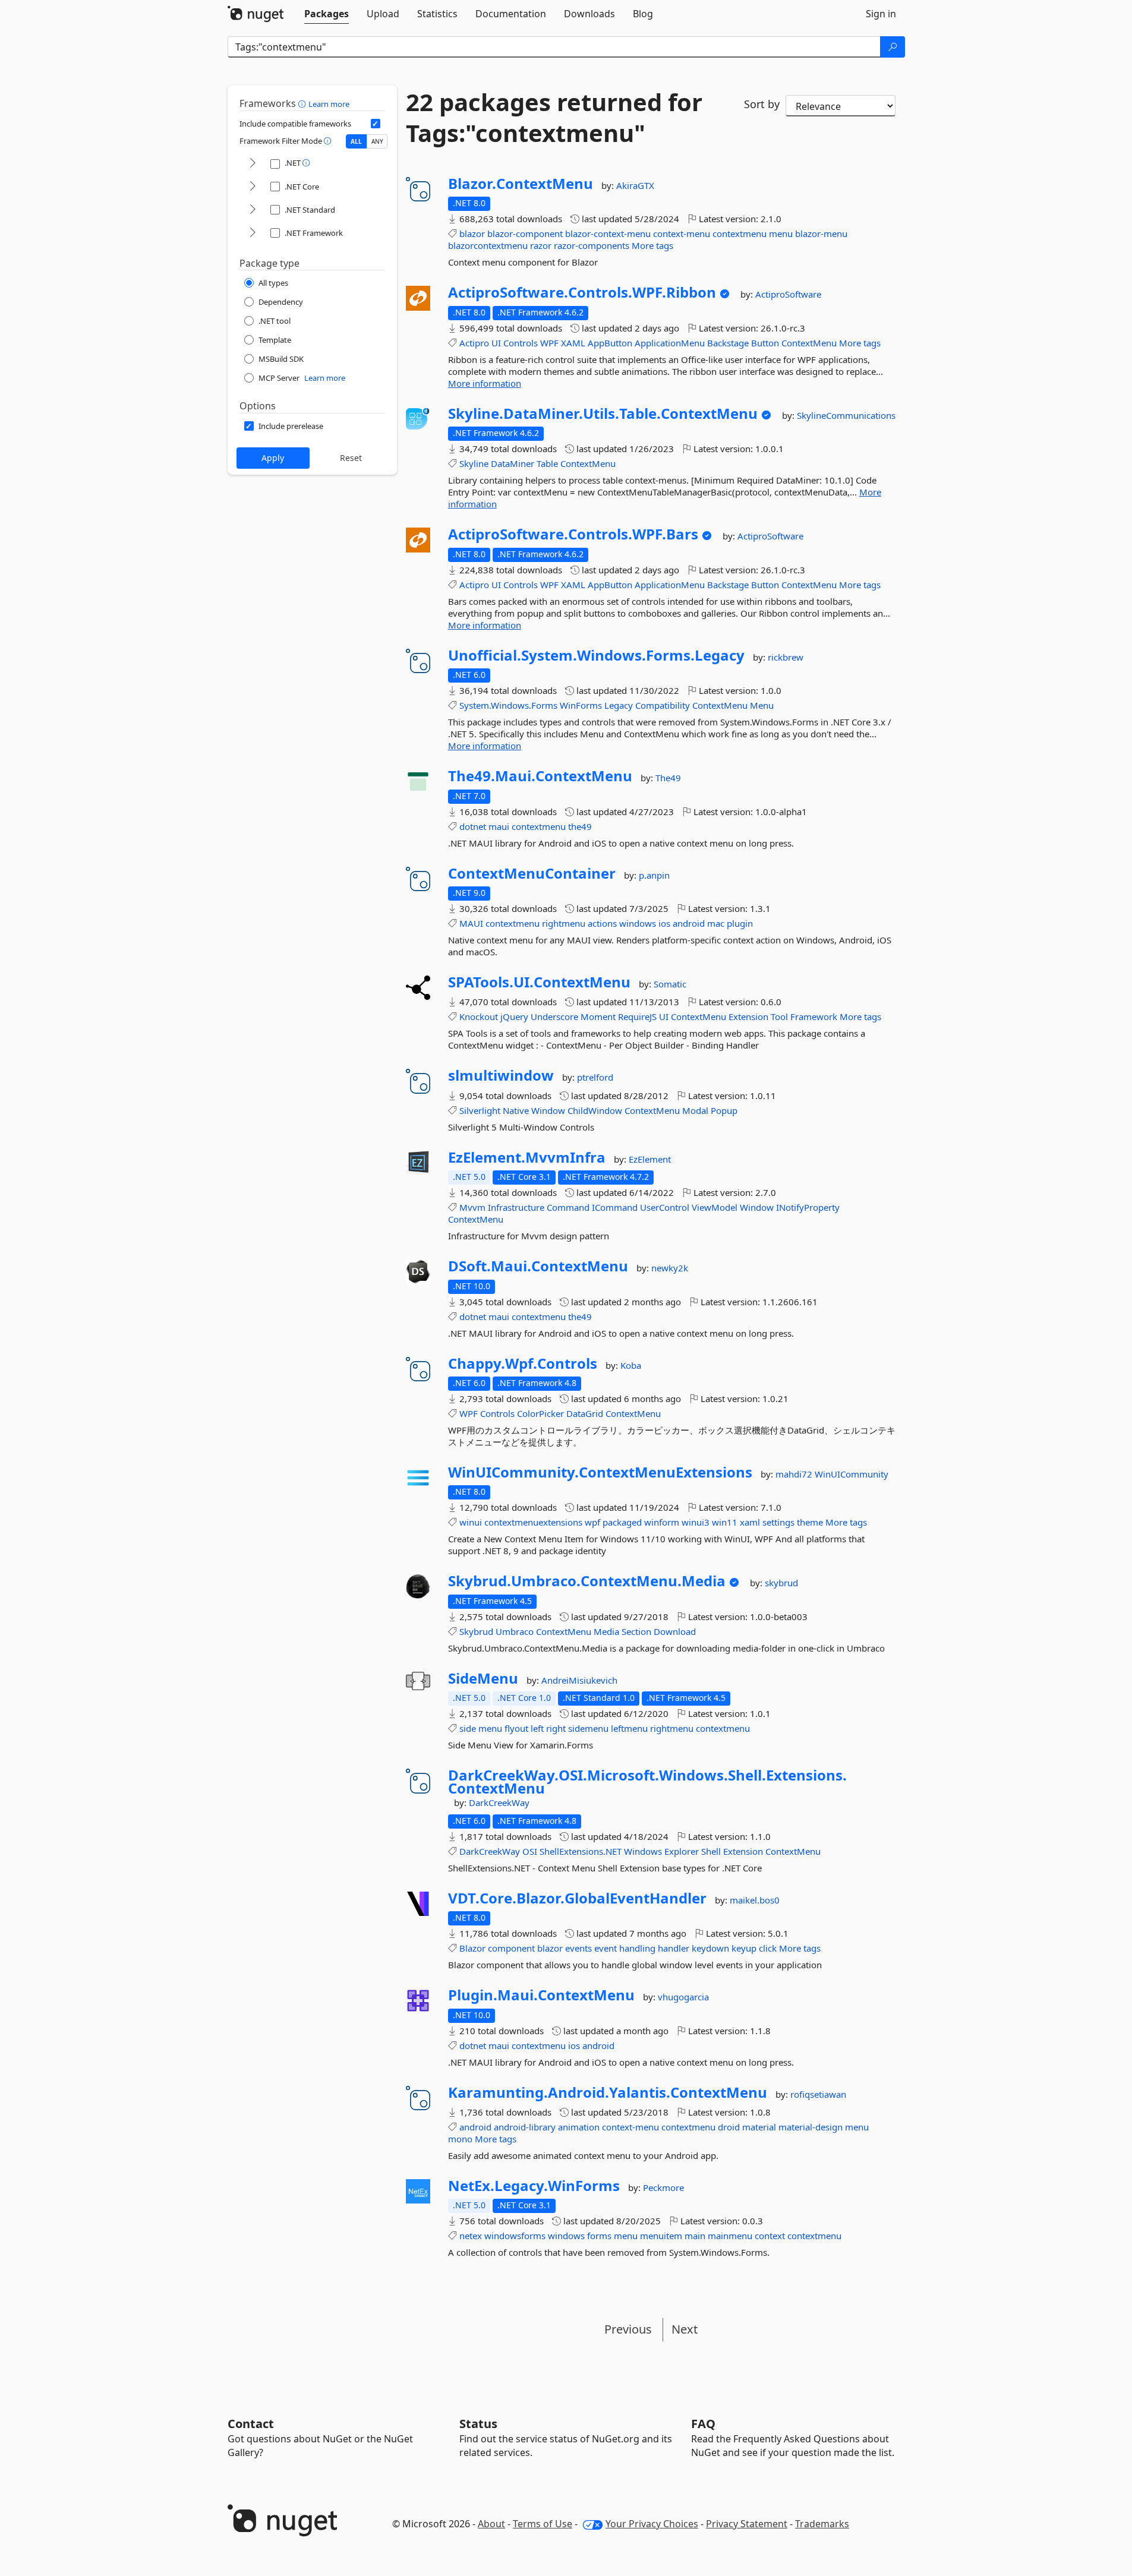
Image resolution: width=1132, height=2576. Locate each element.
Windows (643, 1851)
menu (781, 233)
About (491, 2524)
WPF (549, 343)
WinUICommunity (852, 1474)
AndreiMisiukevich (579, 1680)
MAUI (471, 923)
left (537, 1728)
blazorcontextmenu (488, 245)
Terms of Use (543, 2524)
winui (471, 1522)
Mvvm (472, 1207)
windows (638, 923)
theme (810, 1522)
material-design (811, 2127)
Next (685, 2329)
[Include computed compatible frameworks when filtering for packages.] (376, 124)
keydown (710, 1948)
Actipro (474, 343)
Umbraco (515, 1631)
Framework (814, 1016)
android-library (525, 2127)
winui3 (696, 1522)
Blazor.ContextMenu (521, 184)
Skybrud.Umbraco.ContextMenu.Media (587, 1581)
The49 (668, 778)
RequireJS (637, 1016)
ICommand (615, 1207)
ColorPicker (540, 1413)
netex (471, 2236)
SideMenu (483, 1678)
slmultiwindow (501, 1075)
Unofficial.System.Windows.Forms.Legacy (596, 655)
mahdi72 (795, 1474)
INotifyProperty (808, 1207)
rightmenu (564, 923)
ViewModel (715, 1207)
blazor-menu (821, 233)
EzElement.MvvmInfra (527, 1157)
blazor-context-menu (608, 233)
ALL (356, 141)
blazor (472, 233)
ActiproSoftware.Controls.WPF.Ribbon (582, 292)
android (689, 923)
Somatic (670, 984)
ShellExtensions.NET (581, 1851)
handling (637, 1948)
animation (579, 2127)
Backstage (728, 343)
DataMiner (513, 463)
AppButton (610, 343)
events (578, 1948)
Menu (762, 705)
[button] (303, 103)
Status (478, 2424)
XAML (573, 343)
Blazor (472, 1948)
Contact (251, 2424)
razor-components (592, 245)
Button (765, 343)
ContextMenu (809, 343)
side (468, 1728)
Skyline (474, 463)
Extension (748, 1016)
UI (496, 343)
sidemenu (588, 1728)
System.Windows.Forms (508, 705)
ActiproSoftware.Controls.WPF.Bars (573, 534)
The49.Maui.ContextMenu (540, 776)
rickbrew (786, 657)
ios (664, 923)
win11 (725, 1522)
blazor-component (525, 233)
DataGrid (585, 1413)
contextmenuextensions (533, 1522)
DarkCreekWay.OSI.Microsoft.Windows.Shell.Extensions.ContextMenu (647, 1781)
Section (636, 1631)
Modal (695, 1110)
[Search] (893, 47)
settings (778, 1522)
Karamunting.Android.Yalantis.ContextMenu (608, 2092)
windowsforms (515, 2236)
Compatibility (663, 705)
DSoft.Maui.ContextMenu (538, 1266)
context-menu (682, 233)
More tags (652, 245)
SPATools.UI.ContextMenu (539, 982)
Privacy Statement (747, 2524)
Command (568, 1207)
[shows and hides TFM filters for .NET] (253, 164)
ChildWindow (595, 1110)
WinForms (581, 705)
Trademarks (822, 2524)
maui (499, 826)
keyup (744, 1948)
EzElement (650, 1159)
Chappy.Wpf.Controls (523, 1363)
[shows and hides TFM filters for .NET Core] (253, 187)
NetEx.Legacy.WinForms (534, 2186)
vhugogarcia (683, 1997)
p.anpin (654, 875)
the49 (580, 826)
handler (674, 1948)
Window (548, 1110)
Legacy (619, 705)
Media (606, 1631)
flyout (516, 1728)
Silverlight (480, 1110)
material (759, 2127)
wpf (592, 1522)
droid (729, 2127)
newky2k (670, 1268)
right (556, 1728)
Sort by (762, 104)
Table (547, 463)
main (695, 2236)
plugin (740, 923)
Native (516, 1110)
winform (662, 1522)
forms (599, 2236)
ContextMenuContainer (532, 873)
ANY (377, 141)
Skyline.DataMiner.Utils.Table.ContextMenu (603, 413)
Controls (521, 343)
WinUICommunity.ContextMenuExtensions (600, 1472)
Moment (598, 1016)
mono (460, 2139)
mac (716, 923)
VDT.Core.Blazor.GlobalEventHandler (577, 1898)
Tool (779, 1016)
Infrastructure (516, 1207)
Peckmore (663, 2187)
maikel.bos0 (755, 1900)
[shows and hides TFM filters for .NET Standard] (253, 210)
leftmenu (629, 1728)
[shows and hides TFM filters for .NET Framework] (253, 233)
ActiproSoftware (788, 294)
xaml (750, 1522)
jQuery (514, 1016)
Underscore (554, 1016)
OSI (530, 1851)
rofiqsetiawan (818, 2094)
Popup (724, 1110)
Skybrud (476, 1631)
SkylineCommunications (846, 415)
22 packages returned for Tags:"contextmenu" (554, 118)
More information (485, 383)
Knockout (479, 1016)
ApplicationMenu (670, 343)
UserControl (665, 1207)
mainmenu (730, 2236)
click (768, 1948)
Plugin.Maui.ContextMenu (541, 1995)
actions (602, 923)
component (511, 1948)
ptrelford (595, 1077)
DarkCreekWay (499, 1802)
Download (675, 1631)
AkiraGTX (635, 185)
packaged (622, 1522)
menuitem (661, 2236)
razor (541, 245)
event (606, 1948)
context (770, 2236)
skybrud (781, 1583)
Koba (631, 1365)
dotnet (473, 826)
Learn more (329, 104)
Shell (711, 1851)
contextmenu (740, 233)
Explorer (682, 1851)
